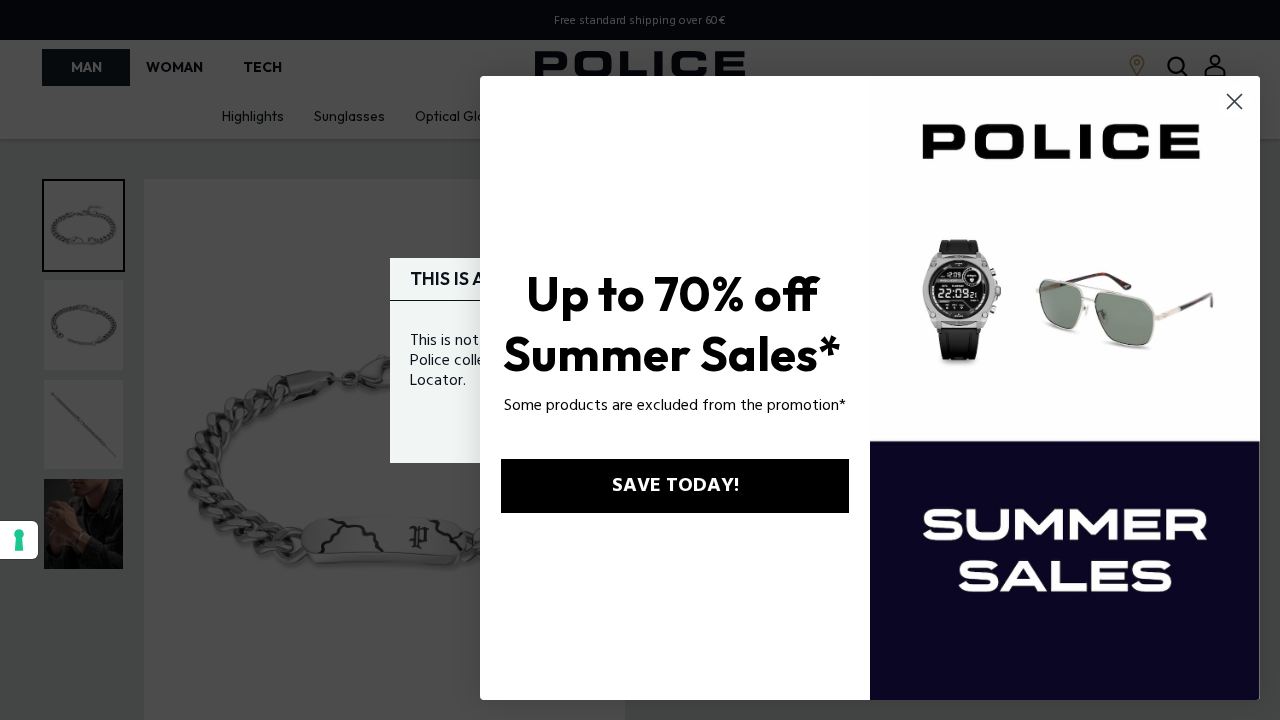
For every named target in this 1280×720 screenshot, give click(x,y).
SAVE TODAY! (675, 486)
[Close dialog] (1234, 101)
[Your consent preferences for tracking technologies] (19, 540)
